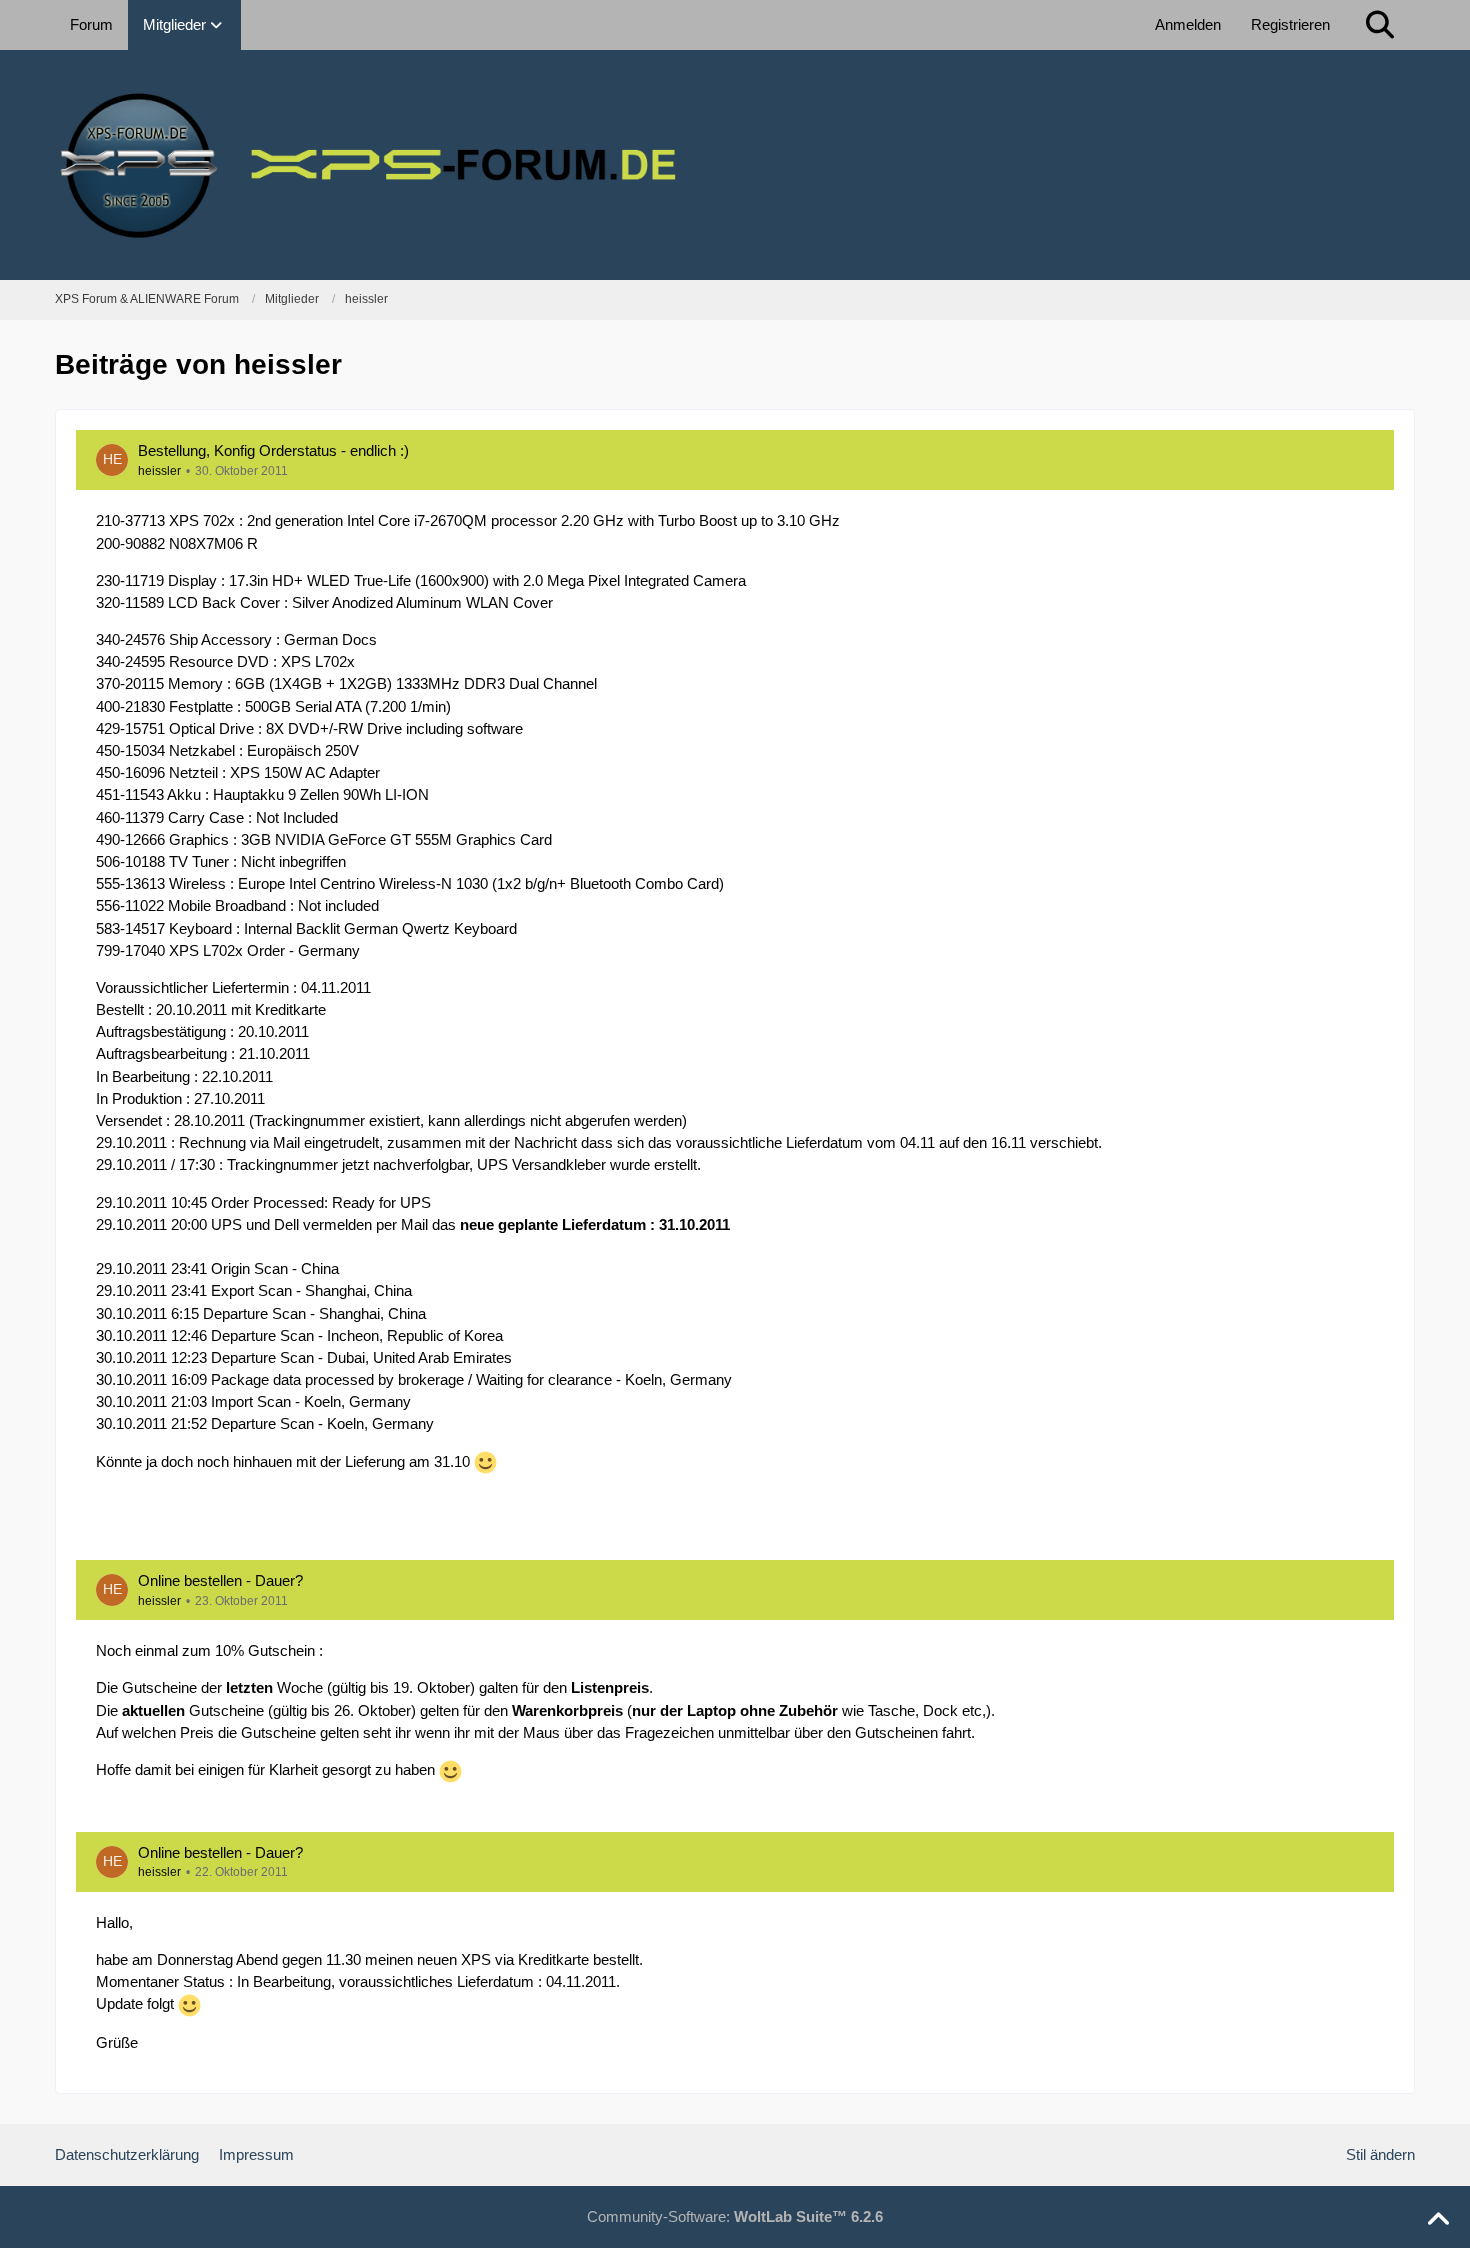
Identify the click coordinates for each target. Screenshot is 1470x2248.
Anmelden (1188, 24)
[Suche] (1380, 25)
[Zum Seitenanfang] (1438, 2220)
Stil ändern (1380, 2154)
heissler (159, 471)
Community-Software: (735, 2216)
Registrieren (1290, 24)
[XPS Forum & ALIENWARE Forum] (735, 165)
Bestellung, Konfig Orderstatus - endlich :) (273, 450)
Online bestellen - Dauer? (220, 1580)
